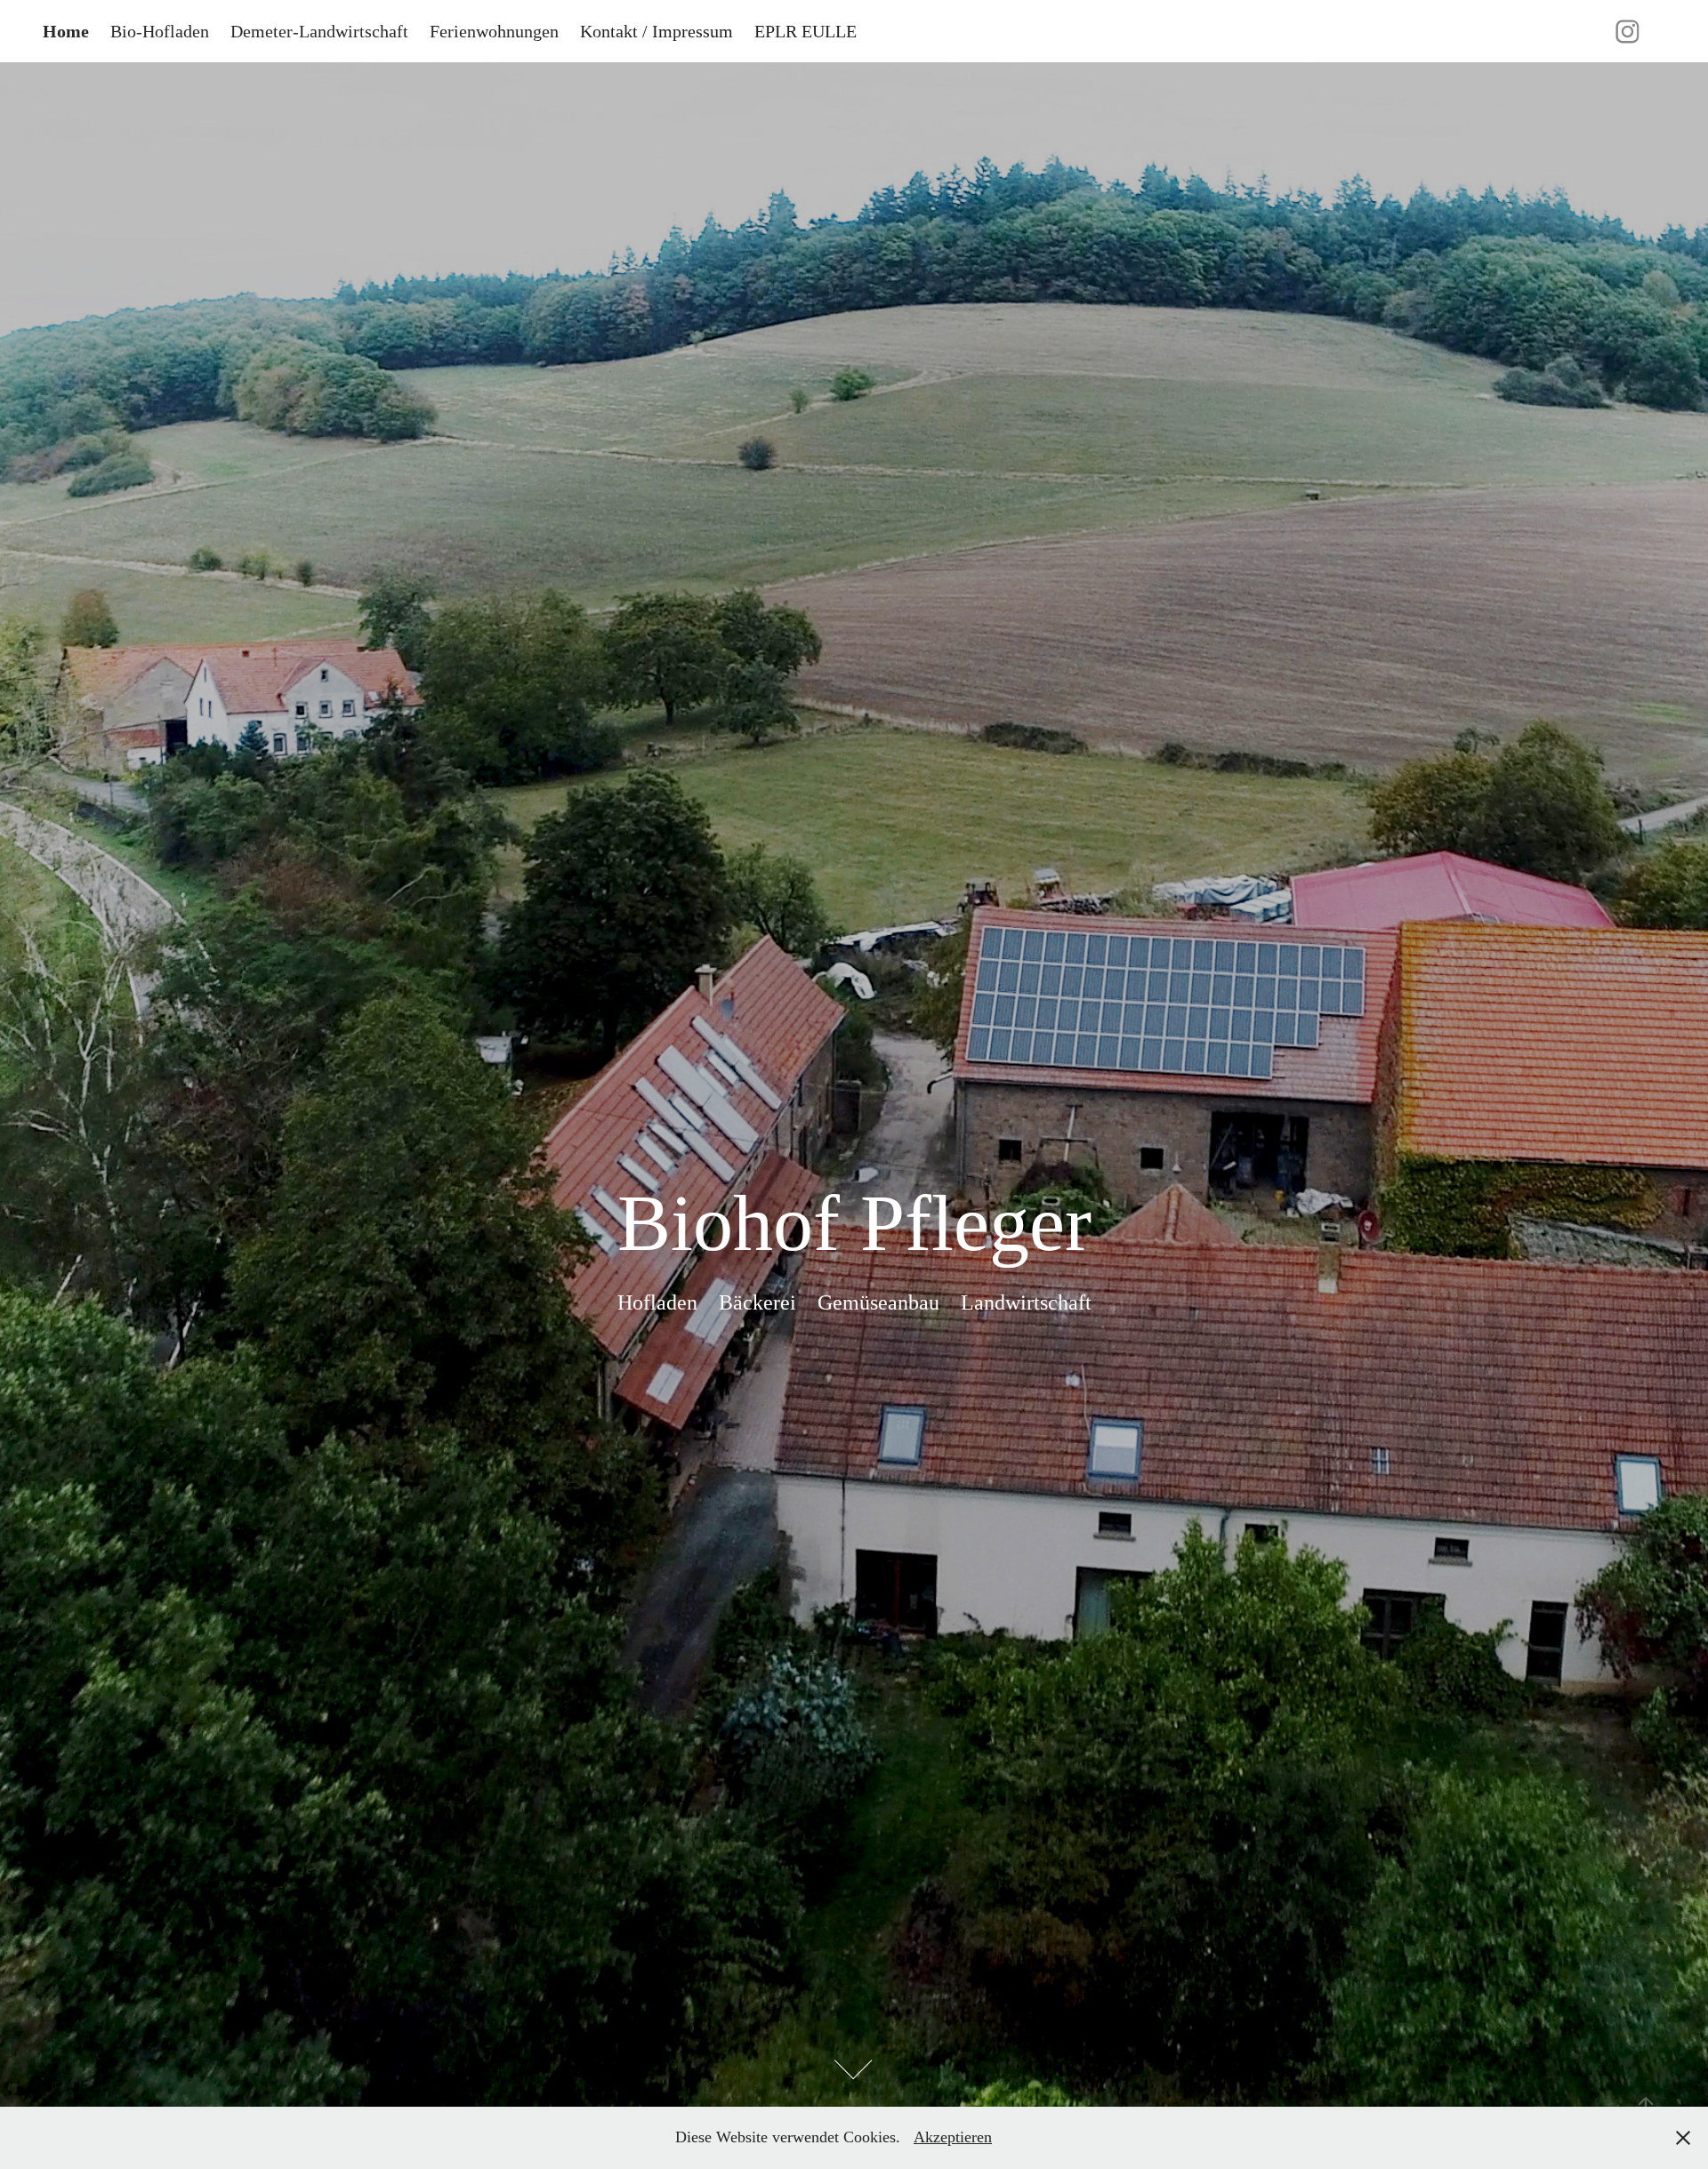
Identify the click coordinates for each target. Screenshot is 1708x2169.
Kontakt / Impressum (657, 31)
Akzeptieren (953, 2137)
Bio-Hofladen (160, 31)
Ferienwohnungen (494, 31)
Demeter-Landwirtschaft (319, 31)
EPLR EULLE (806, 31)
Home (66, 31)
